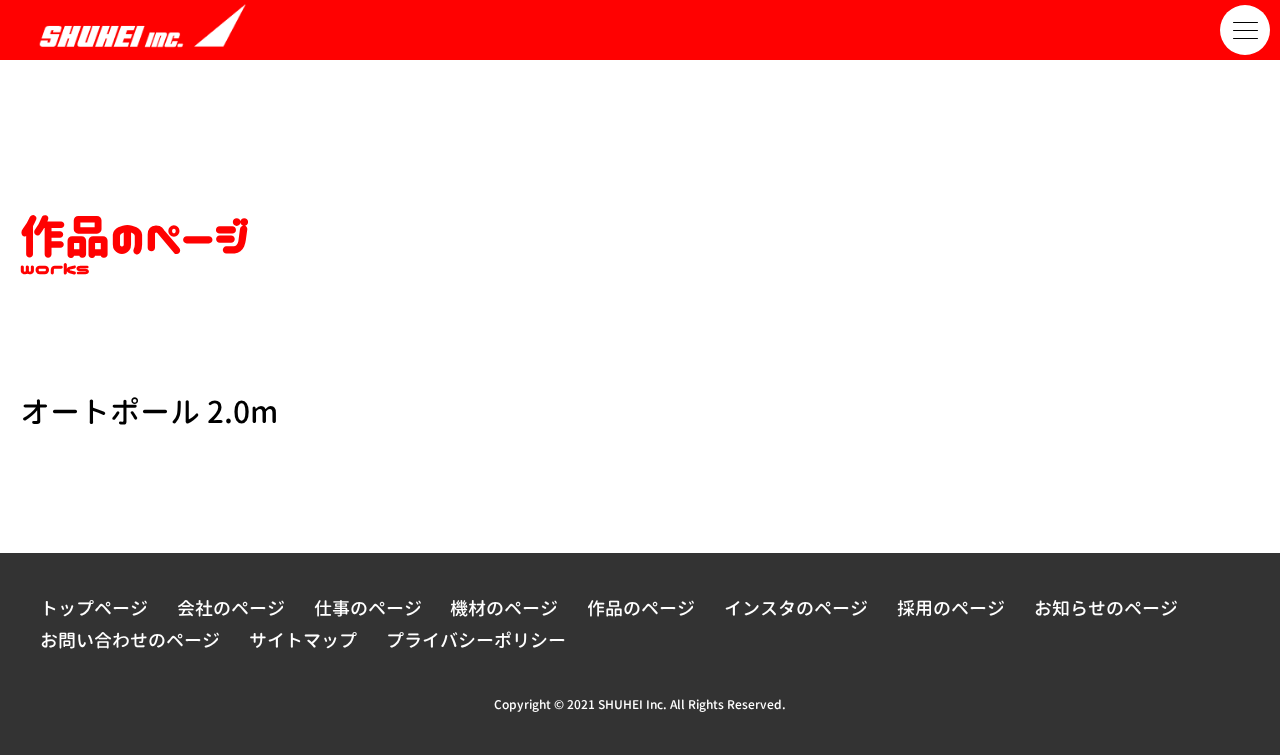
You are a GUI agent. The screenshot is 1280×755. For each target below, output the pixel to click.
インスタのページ (796, 608)
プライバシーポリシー (476, 640)
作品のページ (641, 608)
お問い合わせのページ (130, 640)
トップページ (94, 608)
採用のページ (951, 608)
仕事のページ (368, 608)
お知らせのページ (1106, 608)
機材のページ (504, 608)
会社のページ (231, 608)
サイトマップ (303, 640)
